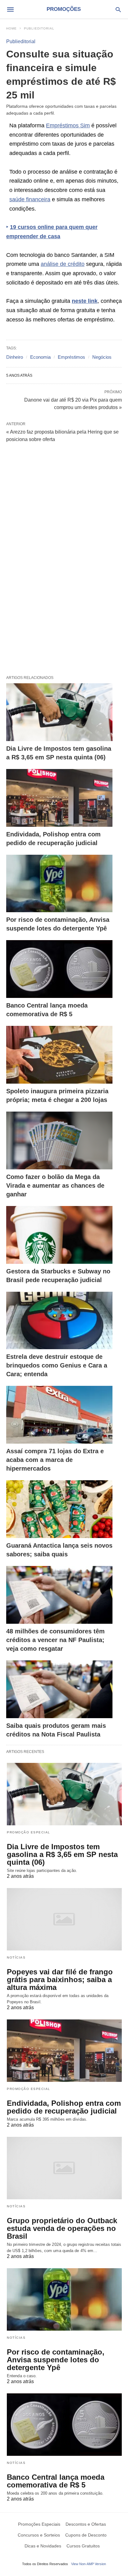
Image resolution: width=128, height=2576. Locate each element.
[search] (118, 9)
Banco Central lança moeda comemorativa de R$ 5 (56, 2481)
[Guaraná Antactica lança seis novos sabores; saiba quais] (59, 1509)
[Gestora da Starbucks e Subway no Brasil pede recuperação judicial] (59, 1235)
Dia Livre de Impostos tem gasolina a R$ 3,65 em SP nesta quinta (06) (62, 1854)
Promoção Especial (29, 1832)
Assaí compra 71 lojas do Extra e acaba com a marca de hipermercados (55, 1460)
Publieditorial (39, 28)
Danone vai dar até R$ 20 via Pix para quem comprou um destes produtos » (73, 403)
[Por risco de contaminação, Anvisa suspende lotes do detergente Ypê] (59, 884)
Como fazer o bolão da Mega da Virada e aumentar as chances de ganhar (55, 1186)
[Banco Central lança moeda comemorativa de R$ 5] (59, 969)
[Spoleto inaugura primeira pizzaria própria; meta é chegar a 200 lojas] (59, 1055)
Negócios (102, 357)
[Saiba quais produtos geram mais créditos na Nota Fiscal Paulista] (59, 1689)
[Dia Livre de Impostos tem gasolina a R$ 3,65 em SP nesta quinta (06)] (59, 712)
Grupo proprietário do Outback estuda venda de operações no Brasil (62, 2228)
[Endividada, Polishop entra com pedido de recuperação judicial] (59, 798)
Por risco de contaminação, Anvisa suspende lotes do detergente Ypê (56, 2360)
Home (11, 28)
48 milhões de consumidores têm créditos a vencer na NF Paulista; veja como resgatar (55, 1640)
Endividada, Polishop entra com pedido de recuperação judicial (64, 2107)
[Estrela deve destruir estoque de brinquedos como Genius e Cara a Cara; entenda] (59, 1321)
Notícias (16, 1957)
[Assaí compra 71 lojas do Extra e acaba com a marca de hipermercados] (59, 1415)
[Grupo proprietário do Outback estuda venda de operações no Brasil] (64, 2168)
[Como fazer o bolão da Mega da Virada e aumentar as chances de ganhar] (59, 1140)
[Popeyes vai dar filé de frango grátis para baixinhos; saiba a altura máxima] (64, 1919)
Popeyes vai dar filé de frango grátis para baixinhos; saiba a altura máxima (60, 1980)
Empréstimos (71, 357)
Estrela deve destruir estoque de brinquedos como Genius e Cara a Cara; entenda (57, 1365)
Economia (40, 357)
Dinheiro (15, 357)
